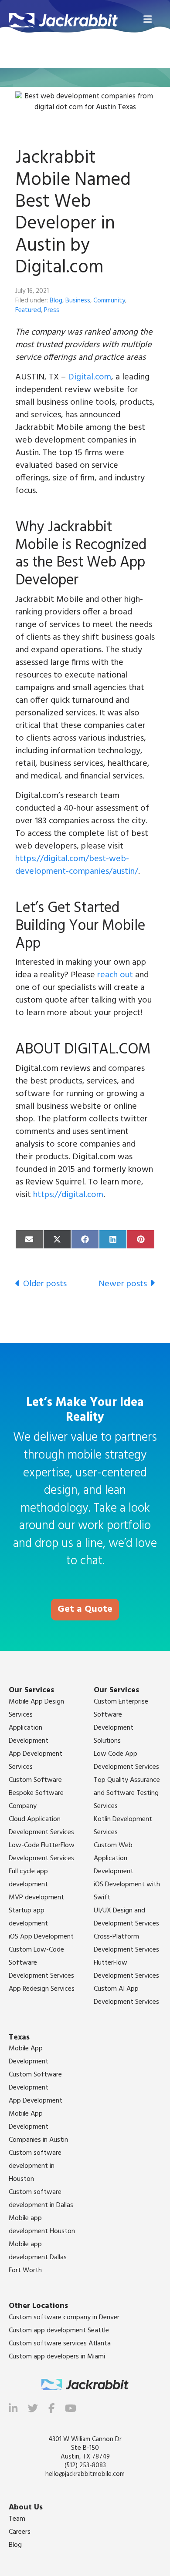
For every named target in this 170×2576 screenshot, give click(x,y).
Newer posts (123, 1284)
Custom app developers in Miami (57, 2357)
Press (52, 310)
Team (17, 2519)
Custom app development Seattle (59, 2331)
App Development (36, 2101)
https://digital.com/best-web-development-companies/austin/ (77, 865)
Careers (20, 2532)
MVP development (36, 1898)
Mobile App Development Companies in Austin (38, 2127)
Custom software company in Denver (64, 2318)
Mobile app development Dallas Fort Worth (38, 2257)
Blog (56, 301)
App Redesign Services (42, 1989)
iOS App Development (41, 1937)
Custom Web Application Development (114, 1858)
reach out (115, 975)
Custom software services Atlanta (60, 2344)
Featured (28, 310)
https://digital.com (68, 1195)
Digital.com (90, 377)
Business (78, 301)
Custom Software (35, 1780)
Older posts (45, 1284)
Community (109, 301)
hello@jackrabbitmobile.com (85, 2474)
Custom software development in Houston (35, 2166)
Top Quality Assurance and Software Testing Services (127, 1793)
